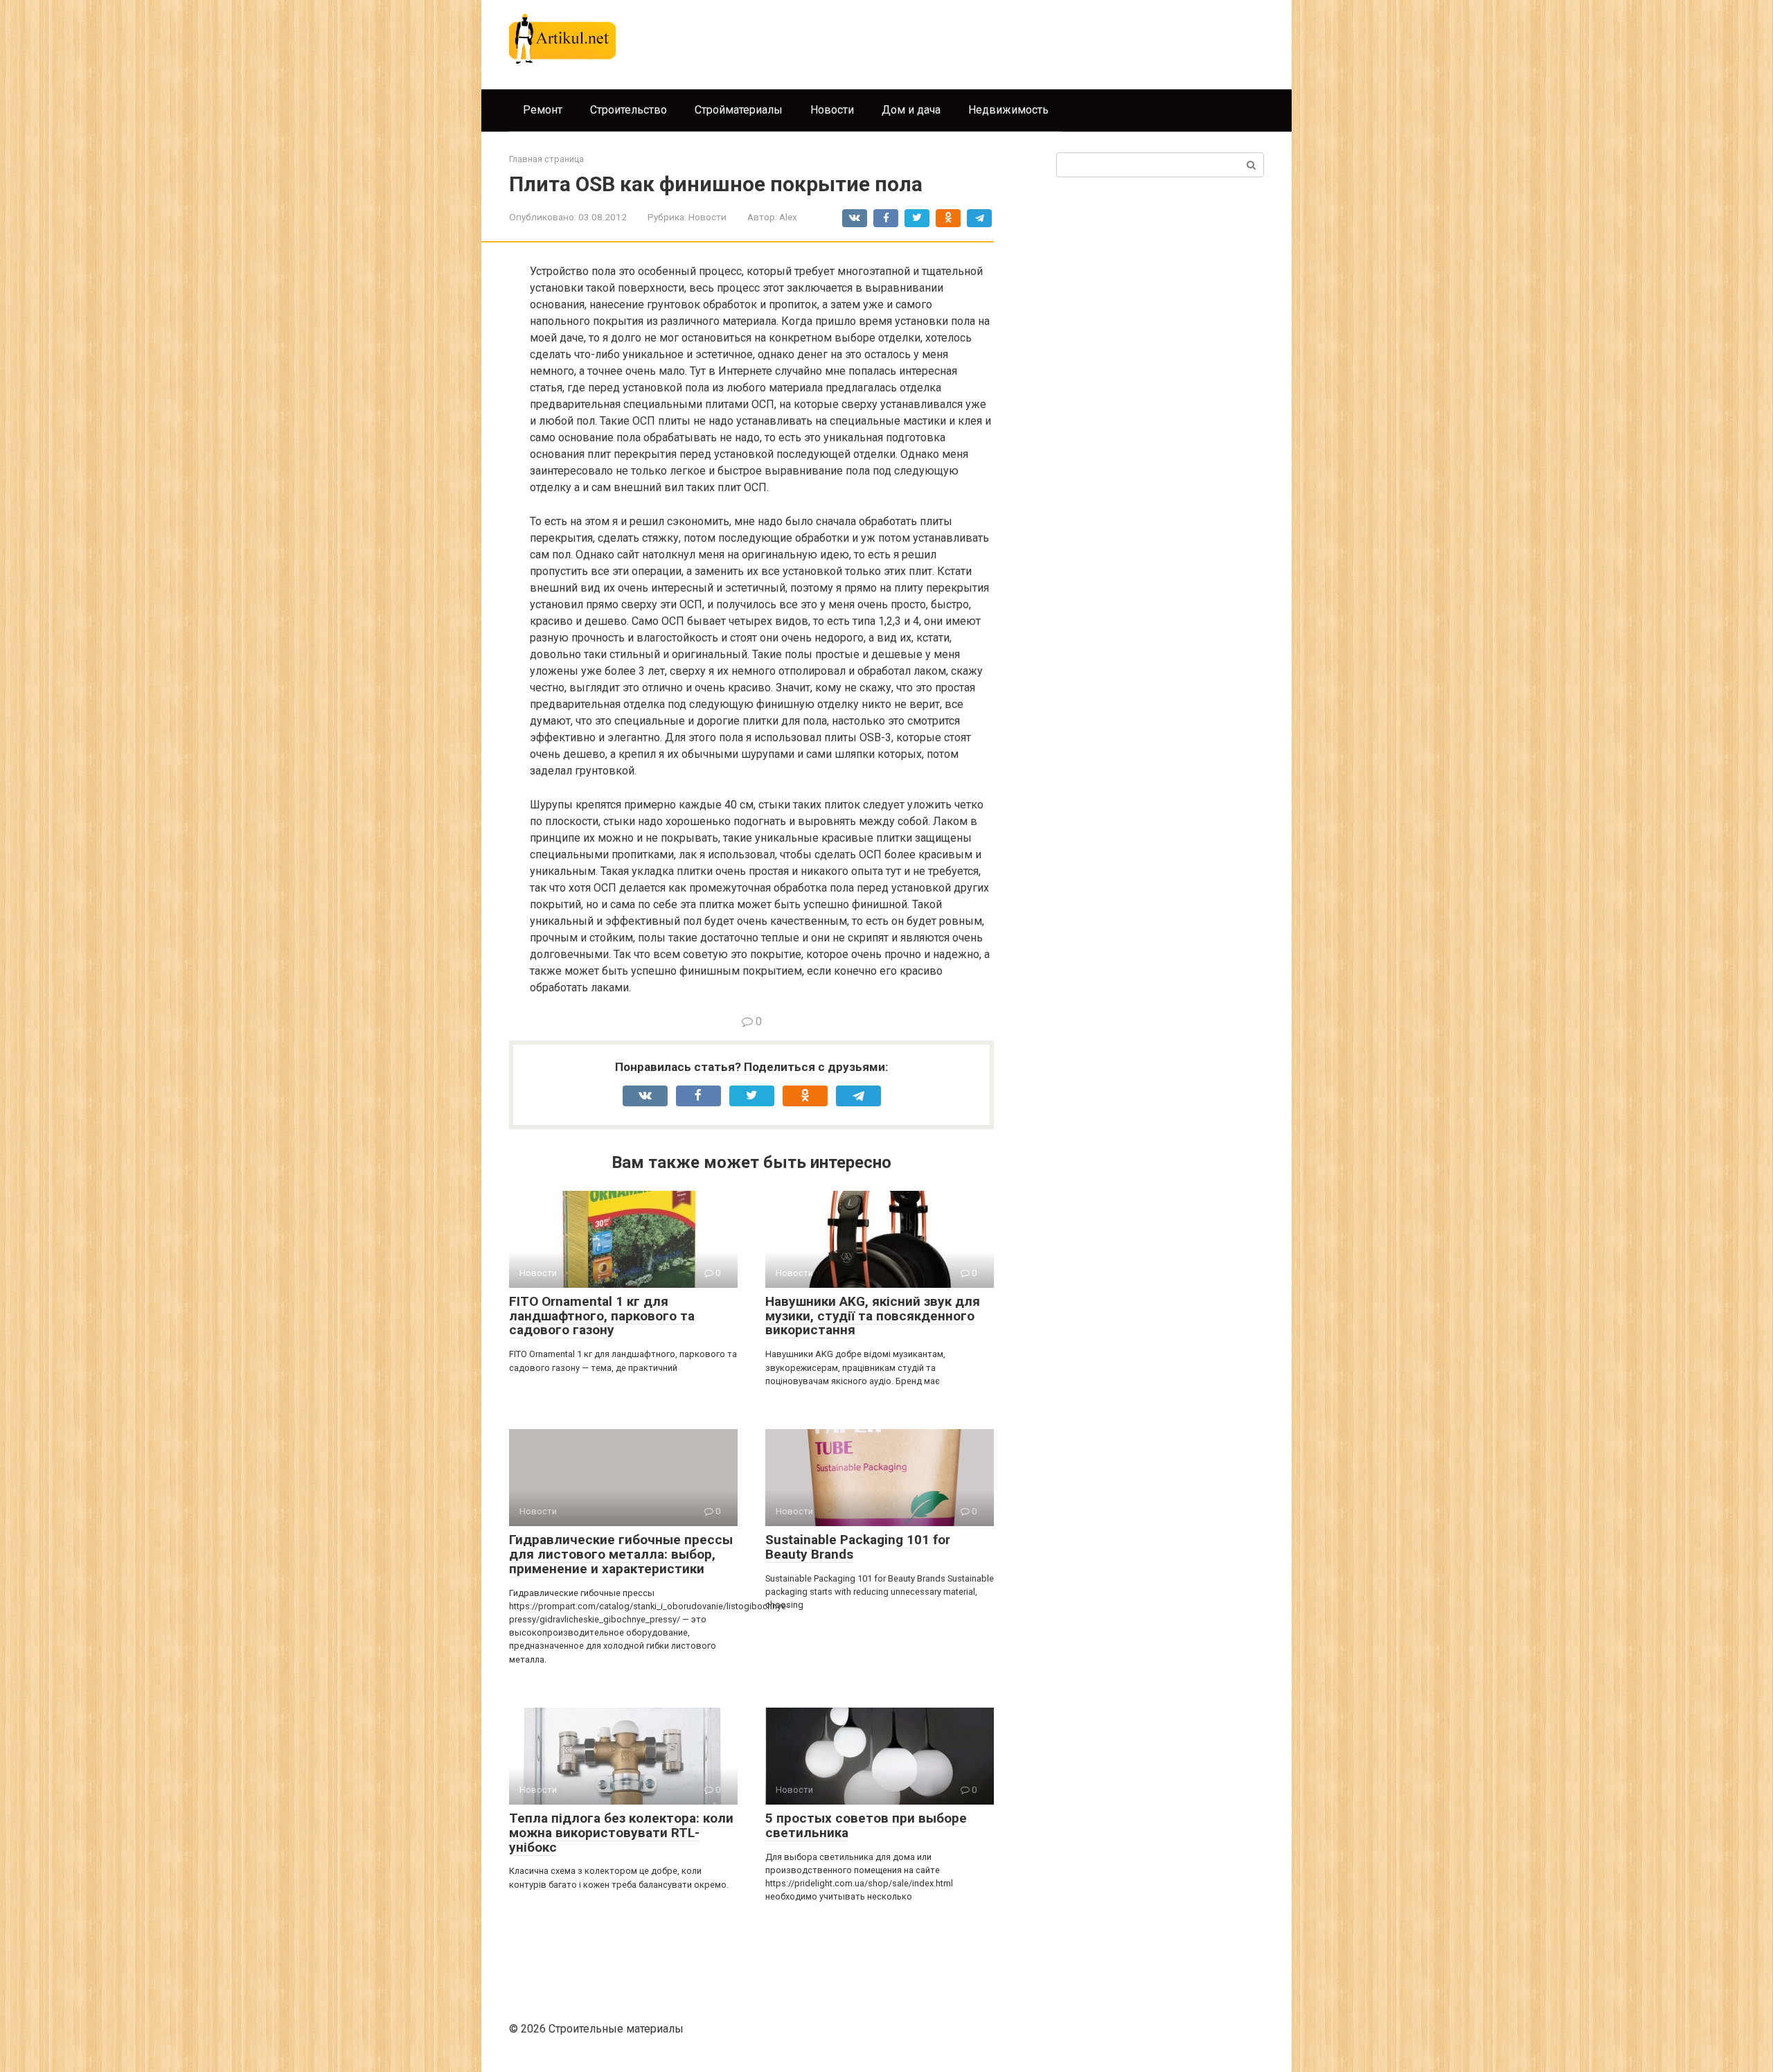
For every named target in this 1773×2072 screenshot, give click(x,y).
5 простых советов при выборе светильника (866, 1825)
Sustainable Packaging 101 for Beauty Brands (858, 1547)
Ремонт (543, 110)
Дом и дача (911, 110)
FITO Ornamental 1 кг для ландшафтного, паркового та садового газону (602, 1316)
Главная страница (546, 159)
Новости (832, 110)
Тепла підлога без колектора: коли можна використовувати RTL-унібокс (621, 1833)
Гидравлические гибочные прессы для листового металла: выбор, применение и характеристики (621, 1554)
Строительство (629, 110)
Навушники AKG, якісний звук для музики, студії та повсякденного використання (873, 1316)
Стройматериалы (739, 110)
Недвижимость (1008, 110)
